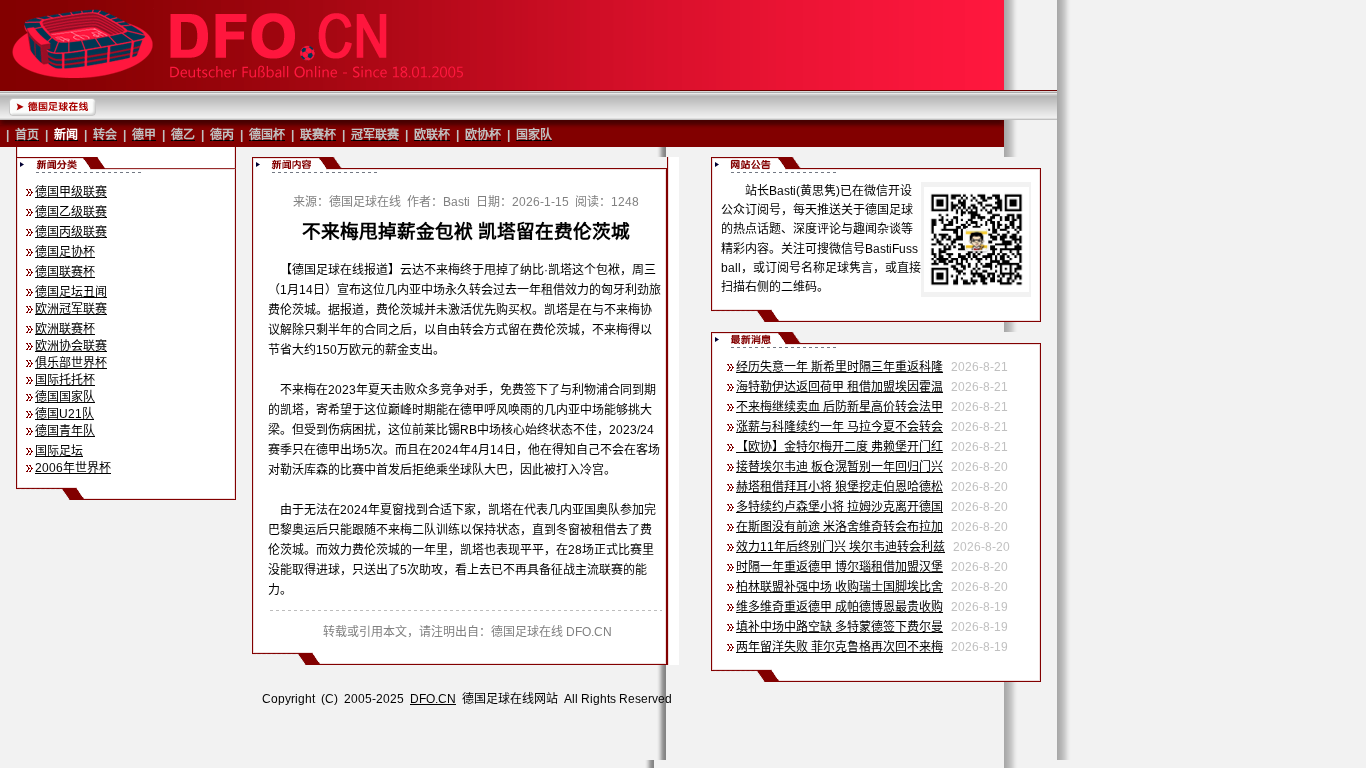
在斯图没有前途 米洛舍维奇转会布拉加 (839, 527)
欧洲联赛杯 (65, 329)
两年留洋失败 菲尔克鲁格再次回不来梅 (839, 647)
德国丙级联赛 (71, 232)
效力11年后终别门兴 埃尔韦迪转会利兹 (840, 547)
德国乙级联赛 (71, 212)
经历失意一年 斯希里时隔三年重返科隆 (839, 367)
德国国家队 (65, 397)
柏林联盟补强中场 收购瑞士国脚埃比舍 (839, 587)
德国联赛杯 (65, 272)
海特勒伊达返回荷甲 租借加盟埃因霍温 (839, 387)
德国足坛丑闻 (71, 292)
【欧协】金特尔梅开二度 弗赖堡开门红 (839, 447)
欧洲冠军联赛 (71, 309)
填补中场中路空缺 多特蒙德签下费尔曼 (839, 627)
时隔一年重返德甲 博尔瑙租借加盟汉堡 (839, 567)
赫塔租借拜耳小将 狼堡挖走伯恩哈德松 (839, 487)
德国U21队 (64, 414)
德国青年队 (65, 431)
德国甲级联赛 (71, 192)
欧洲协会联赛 (71, 346)
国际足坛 (59, 451)
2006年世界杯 (73, 468)
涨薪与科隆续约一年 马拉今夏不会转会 (839, 427)
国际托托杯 (65, 380)
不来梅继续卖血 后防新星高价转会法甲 (839, 407)
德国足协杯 (65, 252)
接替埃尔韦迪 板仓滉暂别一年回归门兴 (839, 467)
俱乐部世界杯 (71, 363)
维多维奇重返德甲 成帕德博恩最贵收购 (839, 607)
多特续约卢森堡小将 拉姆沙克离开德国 (839, 507)
